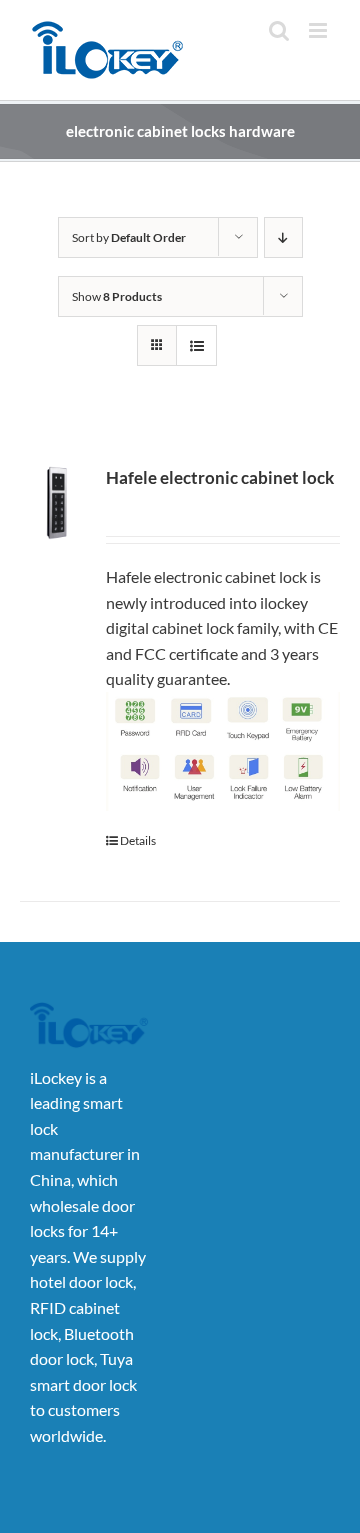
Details (138, 840)
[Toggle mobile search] (279, 30)
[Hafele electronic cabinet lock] (57, 503)
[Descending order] (283, 237)
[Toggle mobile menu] (319, 30)
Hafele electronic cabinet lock (220, 478)
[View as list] (196, 345)
